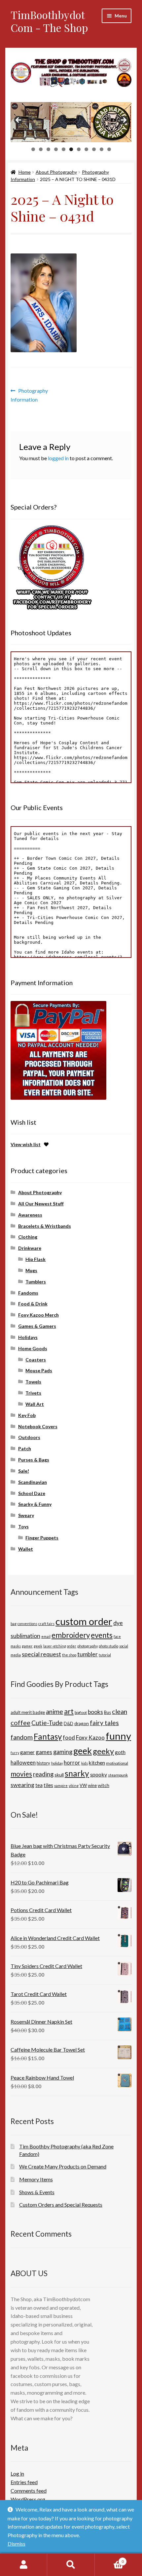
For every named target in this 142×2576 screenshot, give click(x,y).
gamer (27, 1646)
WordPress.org (28, 2499)
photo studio (108, 1646)
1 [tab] (33, 149)
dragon (82, 1723)
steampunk (118, 1775)
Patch (25, 1448)
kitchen (97, 1763)
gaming (63, 1752)
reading (43, 1774)
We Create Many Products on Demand (63, 2166)
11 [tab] (109, 149)
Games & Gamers (37, 1326)
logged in (58, 458)
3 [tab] (48, 149)
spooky (99, 1774)
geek (38, 1646)
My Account (24, 2565)
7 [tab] (79, 149)
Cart (109, 2559)
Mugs (31, 1270)
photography (88, 1646)
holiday (57, 1763)
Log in (17, 2473)
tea (39, 1785)
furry (15, 1753)
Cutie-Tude (47, 1723)
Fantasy (48, 1736)
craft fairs (46, 1624)
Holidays (28, 1337)
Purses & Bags (34, 1460)
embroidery (71, 1635)
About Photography (56, 172)
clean (120, 1711)
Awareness (30, 1215)
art (69, 1711)
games (44, 1752)
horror (72, 1762)
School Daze (32, 1493)
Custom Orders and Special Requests (61, 2205)
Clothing (28, 1237)
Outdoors (29, 1437)
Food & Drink (33, 1304)
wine (92, 1785)
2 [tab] (41, 149)
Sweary (26, 1515)
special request (41, 1654)
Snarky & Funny (35, 1504)
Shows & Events (37, 2192)
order (72, 1646)
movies (21, 1774)
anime (54, 1711)
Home (25, 172)
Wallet (26, 1549)
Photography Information (29, 395)
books (95, 1712)
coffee (20, 1722)
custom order (84, 1621)
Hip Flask (35, 1259)
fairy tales (104, 1723)
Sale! (24, 1471)
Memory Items (36, 2179)
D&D (69, 1723)
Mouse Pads (39, 1370)
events (102, 1635)
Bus (107, 1712)
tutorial (105, 1655)
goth (120, 1752)
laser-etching (55, 1646)
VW (83, 1785)
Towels (33, 1382)
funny (118, 1736)
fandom (22, 1737)
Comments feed (29, 2491)
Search (71, 2565)
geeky (103, 1751)
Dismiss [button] (17, 2544)
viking (74, 1786)
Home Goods (33, 1348)
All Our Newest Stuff (41, 1204)
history (43, 1763)
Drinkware (30, 1248)
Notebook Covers (38, 1426)
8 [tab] (86, 149)
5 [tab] (64, 149)
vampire (61, 1786)
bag (14, 1624)
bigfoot (81, 1712)
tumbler (88, 1654)
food (69, 1737)
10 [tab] (102, 149)
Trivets (33, 1393)
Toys (23, 1526)
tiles (48, 1785)
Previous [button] (19, 120)
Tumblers (36, 1282)
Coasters (36, 1360)
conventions (27, 1624)
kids (85, 1763)
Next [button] (123, 120)
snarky (77, 1773)
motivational (117, 1763)
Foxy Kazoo (90, 1737)
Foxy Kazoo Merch (38, 1315)
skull (59, 1775)
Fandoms (28, 1293)
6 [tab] (71, 149)
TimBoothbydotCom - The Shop (49, 21)
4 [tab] (56, 149)
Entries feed (24, 2482)
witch (104, 1785)
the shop (69, 1655)
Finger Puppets (42, 1538)
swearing (22, 1785)
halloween (23, 1762)
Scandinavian (33, 1482)
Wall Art (35, 1404)
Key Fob (27, 1415)
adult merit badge (28, 1712)
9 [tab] (94, 149)
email (46, 1636)
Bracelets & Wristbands (45, 1226)
